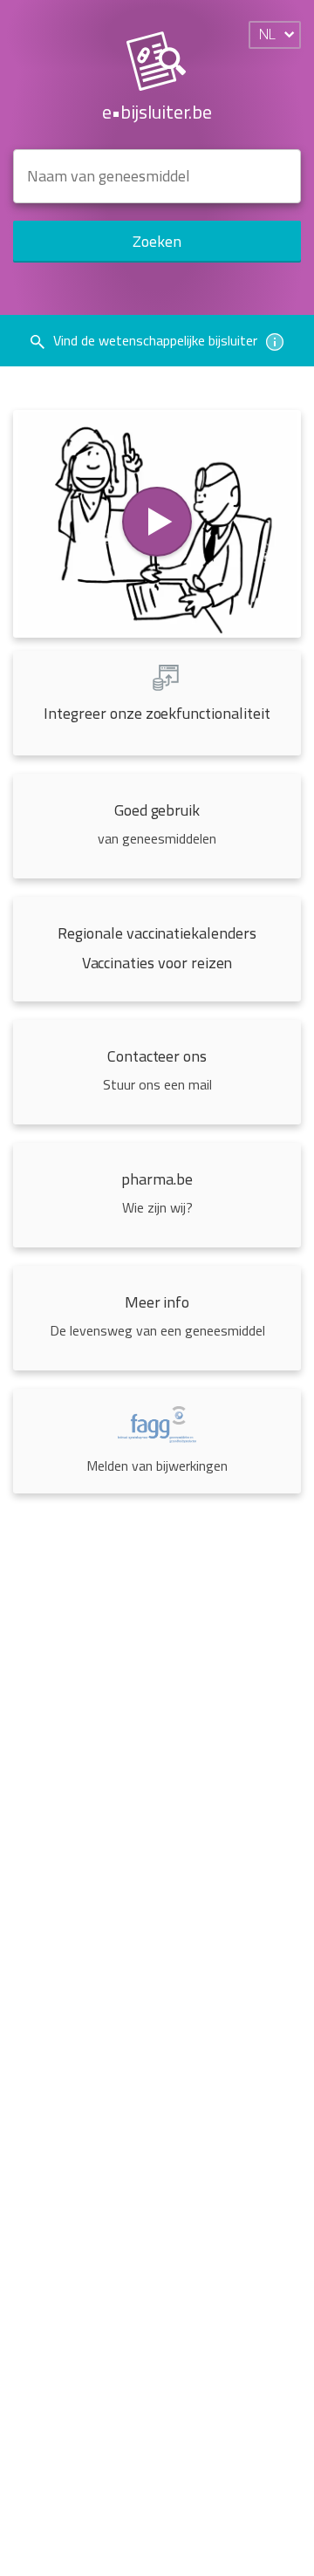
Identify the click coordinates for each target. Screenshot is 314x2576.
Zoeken (157, 241)
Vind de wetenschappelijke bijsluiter (155, 340)
